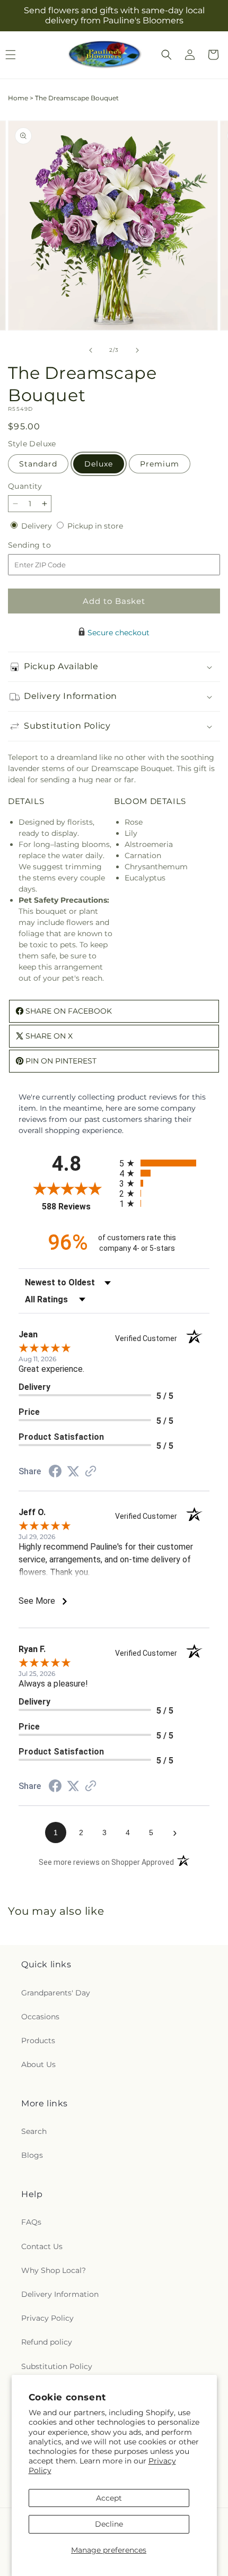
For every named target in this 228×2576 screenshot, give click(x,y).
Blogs (32, 2155)
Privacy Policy (47, 2318)
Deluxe (99, 464)
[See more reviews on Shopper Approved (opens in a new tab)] (91, 1472)
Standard (38, 464)
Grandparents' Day (56, 1993)
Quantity (25, 486)
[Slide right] (137, 350)
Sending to (45, 545)
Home (18, 98)
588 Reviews (78, 1207)
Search (34, 2131)
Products (38, 2041)
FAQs (31, 2222)
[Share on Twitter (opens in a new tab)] (73, 1472)
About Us (38, 2064)
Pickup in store (95, 526)
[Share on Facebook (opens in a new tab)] (55, 1473)
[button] (166, 55)
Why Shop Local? (54, 2270)
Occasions (40, 2017)
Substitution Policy (57, 2366)
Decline (109, 2524)
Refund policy (47, 2342)
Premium (160, 464)
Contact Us (42, 2246)
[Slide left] (91, 350)
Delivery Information (60, 2294)
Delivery (38, 526)
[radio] (164, 1163)
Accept (109, 2498)
